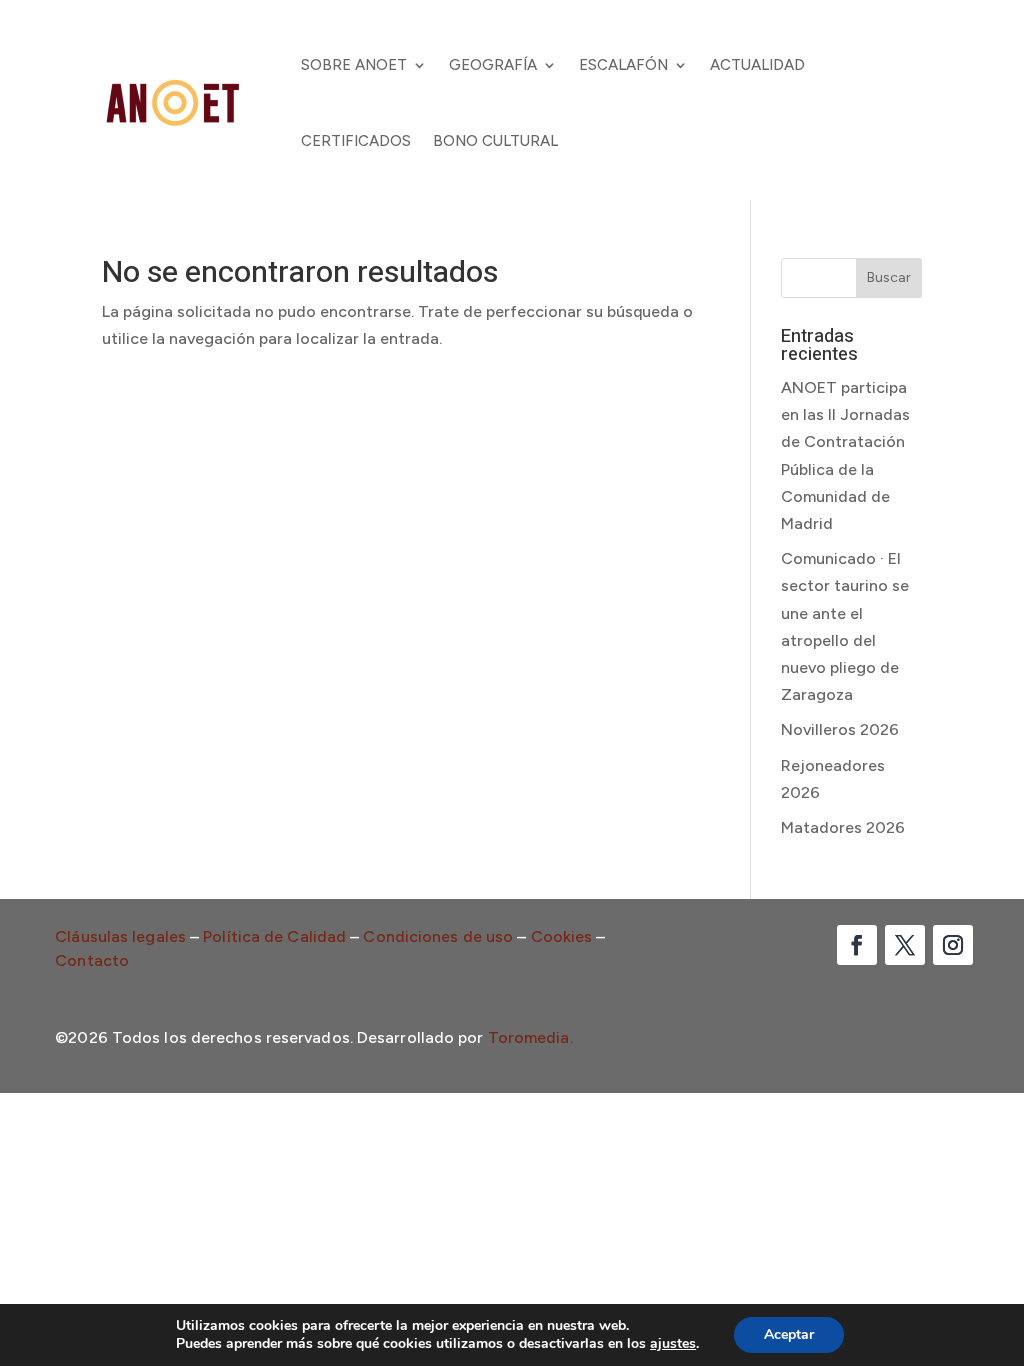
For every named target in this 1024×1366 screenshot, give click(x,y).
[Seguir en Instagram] (953, 945)
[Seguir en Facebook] (857, 945)
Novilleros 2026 (840, 729)
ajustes (673, 1344)
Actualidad (757, 65)
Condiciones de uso (438, 936)
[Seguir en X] (905, 945)
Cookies (562, 936)
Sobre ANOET (354, 65)
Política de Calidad (274, 936)
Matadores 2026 (843, 827)
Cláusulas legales (120, 936)
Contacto (92, 960)
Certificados (356, 141)
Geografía (493, 65)
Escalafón (623, 65)
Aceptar (789, 1334)
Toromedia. (530, 1037)
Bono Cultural (495, 141)
